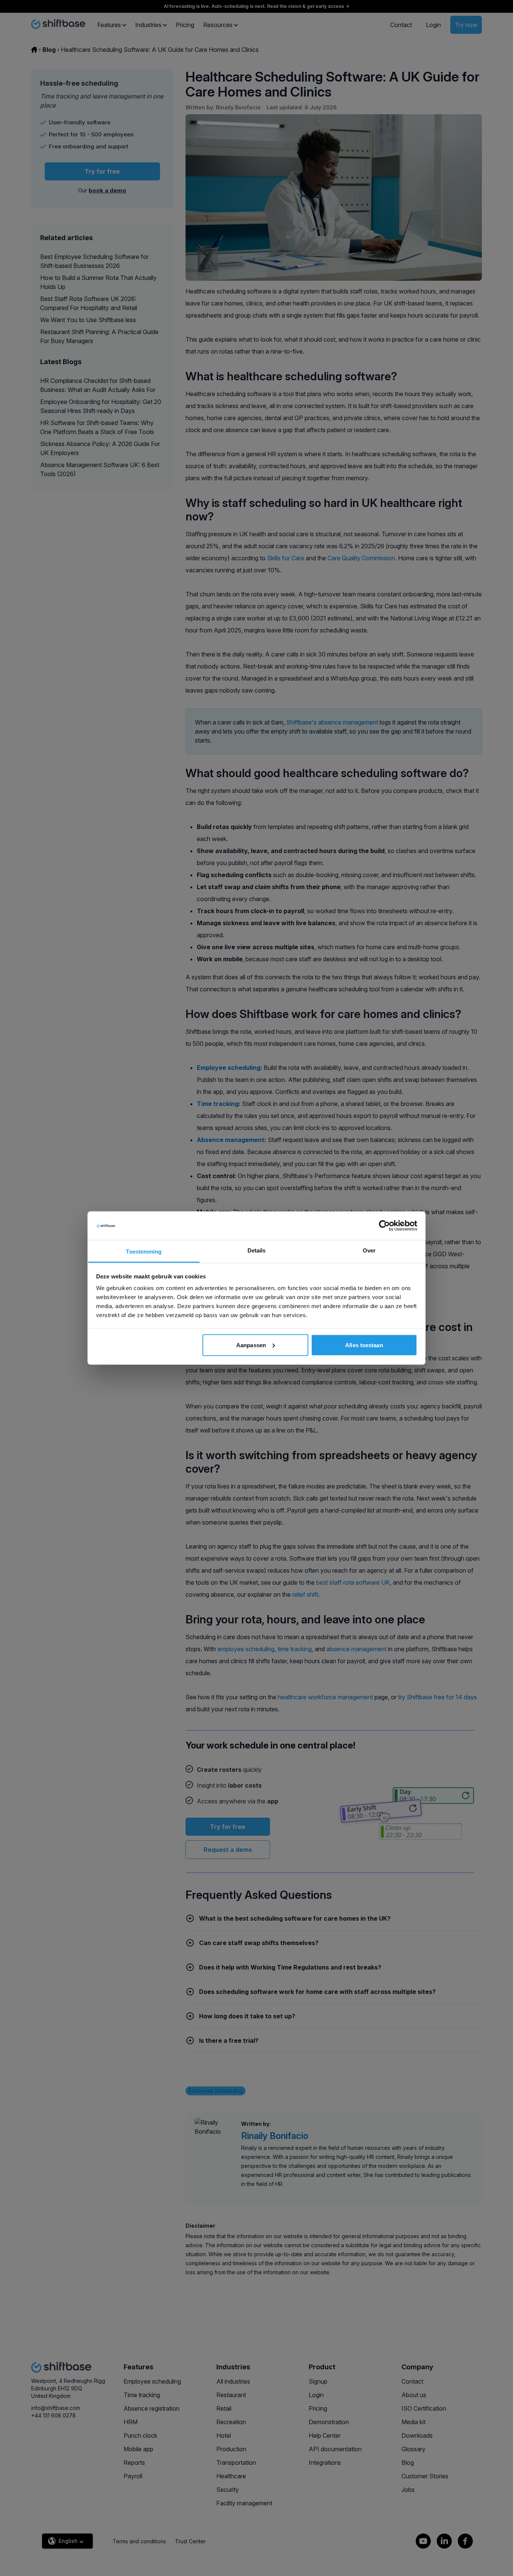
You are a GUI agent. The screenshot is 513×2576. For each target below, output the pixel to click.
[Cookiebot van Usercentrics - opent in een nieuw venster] (384, 1225)
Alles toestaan (364, 1345)
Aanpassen (251, 1345)
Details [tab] (257, 1250)
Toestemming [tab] (144, 1252)
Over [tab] (369, 1250)
